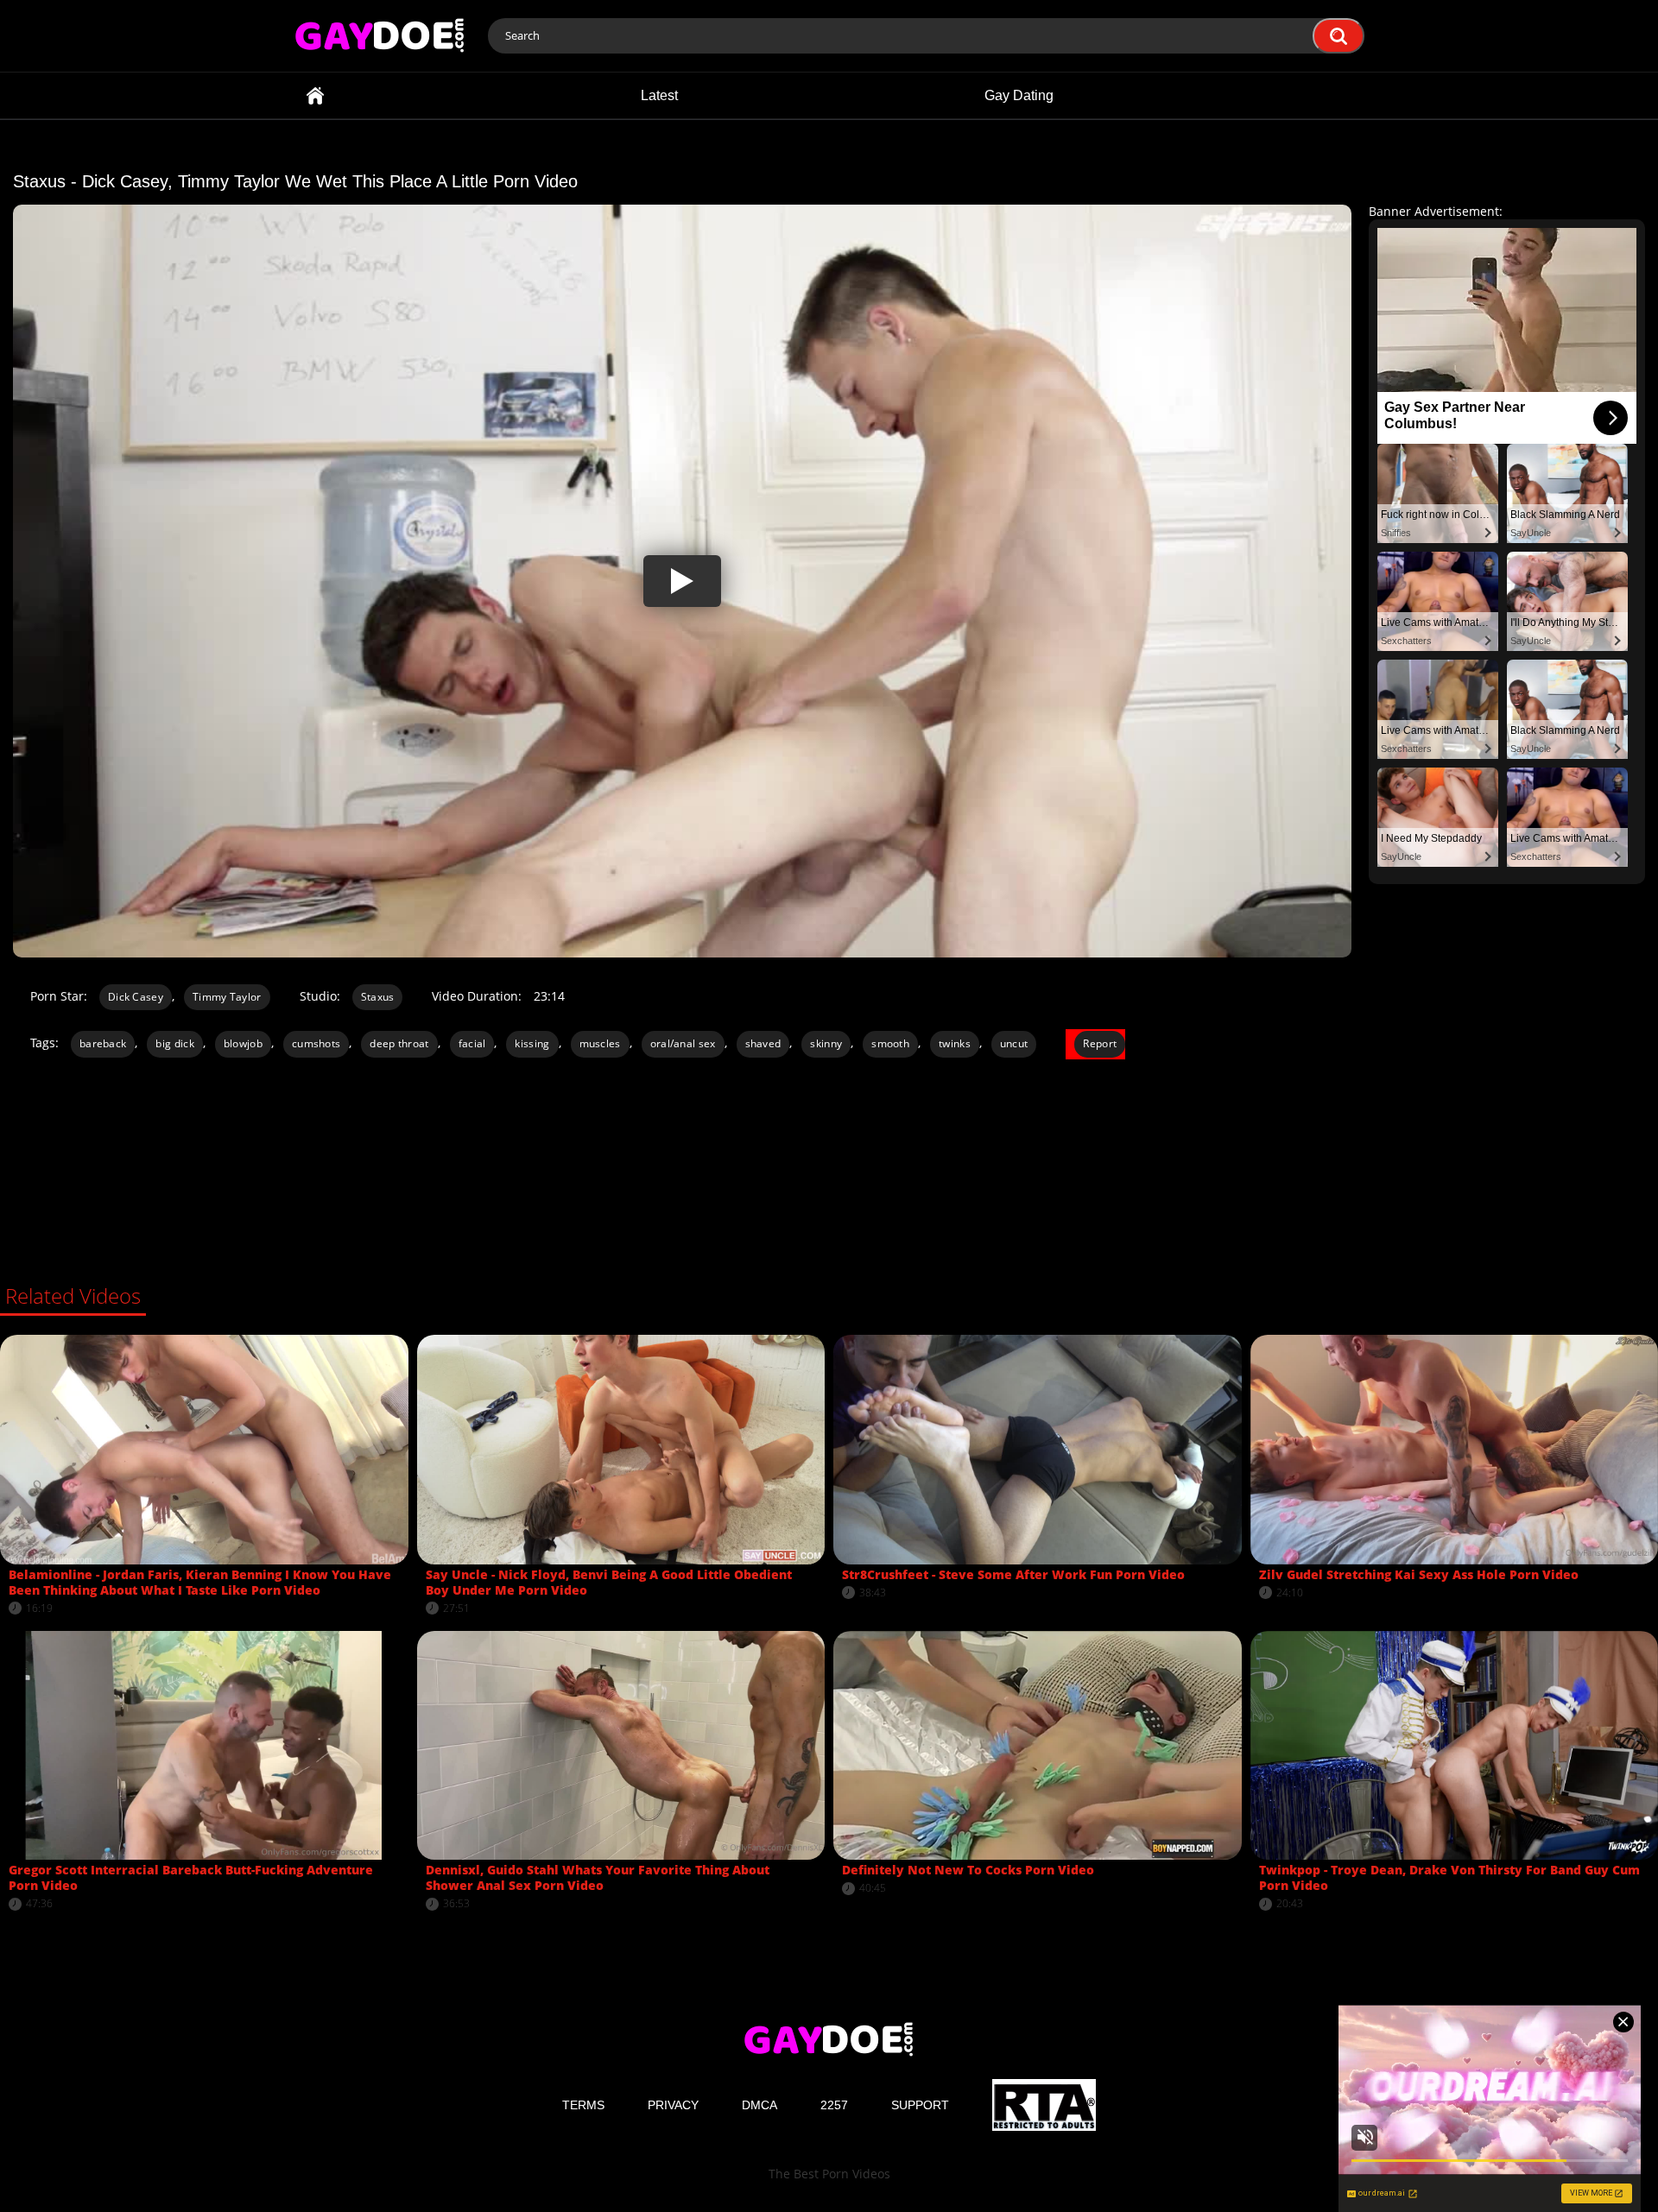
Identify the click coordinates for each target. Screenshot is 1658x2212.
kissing (532, 1043)
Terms (583, 2105)
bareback (103, 1043)
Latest (659, 95)
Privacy (673, 2105)
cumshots (316, 1043)
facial (472, 1043)
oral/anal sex (683, 1043)
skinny (826, 1043)
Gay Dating (1019, 95)
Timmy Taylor (227, 997)
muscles (600, 1043)
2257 (834, 2105)
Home (315, 95)
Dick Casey (136, 997)
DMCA (759, 2105)
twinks (955, 1043)
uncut (1014, 1043)
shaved (763, 1043)
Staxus (378, 997)
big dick (174, 1043)
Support (920, 2105)
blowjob (243, 1043)
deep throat (399, 1043)
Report (1100, 1043)
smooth (890, 1043)
